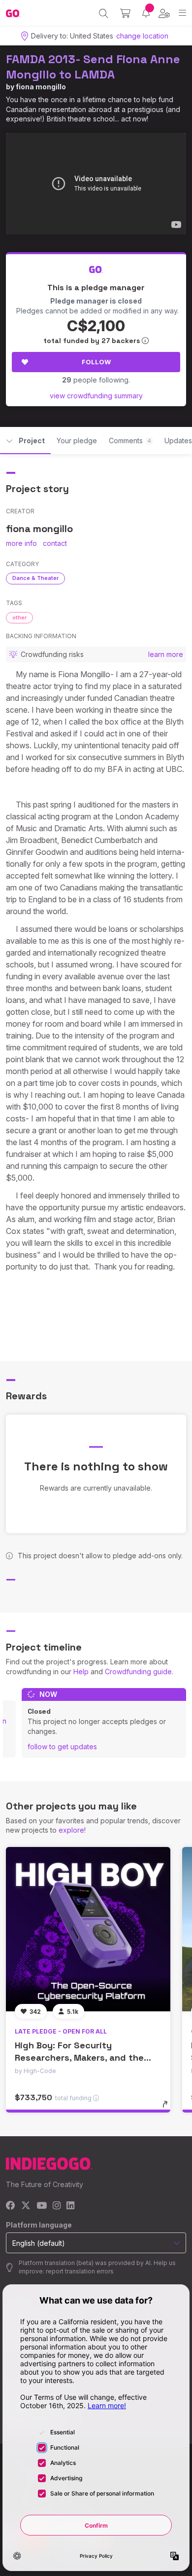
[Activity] (146, 13)
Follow (96, 362)
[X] (26, 2206)
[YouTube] (42, 2206)
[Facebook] (11, 2206)
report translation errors (80, 2271)
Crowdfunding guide (138, 1672)
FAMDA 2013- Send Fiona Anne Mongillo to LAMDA (93, 67)
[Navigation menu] (182, 13)
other (19, 617)
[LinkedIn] (70, 2206)
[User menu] (164, 13)
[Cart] (125, 13)
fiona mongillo (41, 87)
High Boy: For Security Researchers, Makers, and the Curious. (79, 2057)
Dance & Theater (35, 578)
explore (71, 1830)
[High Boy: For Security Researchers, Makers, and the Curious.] (88, 1929)
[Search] (104, 13)
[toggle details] (168, 2108)
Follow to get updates (62, 1747)
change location (142, 36)
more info (21, 543)
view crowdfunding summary (96, 396)
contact (55, 543)
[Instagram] (57, 2206)
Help (81, 1672)
